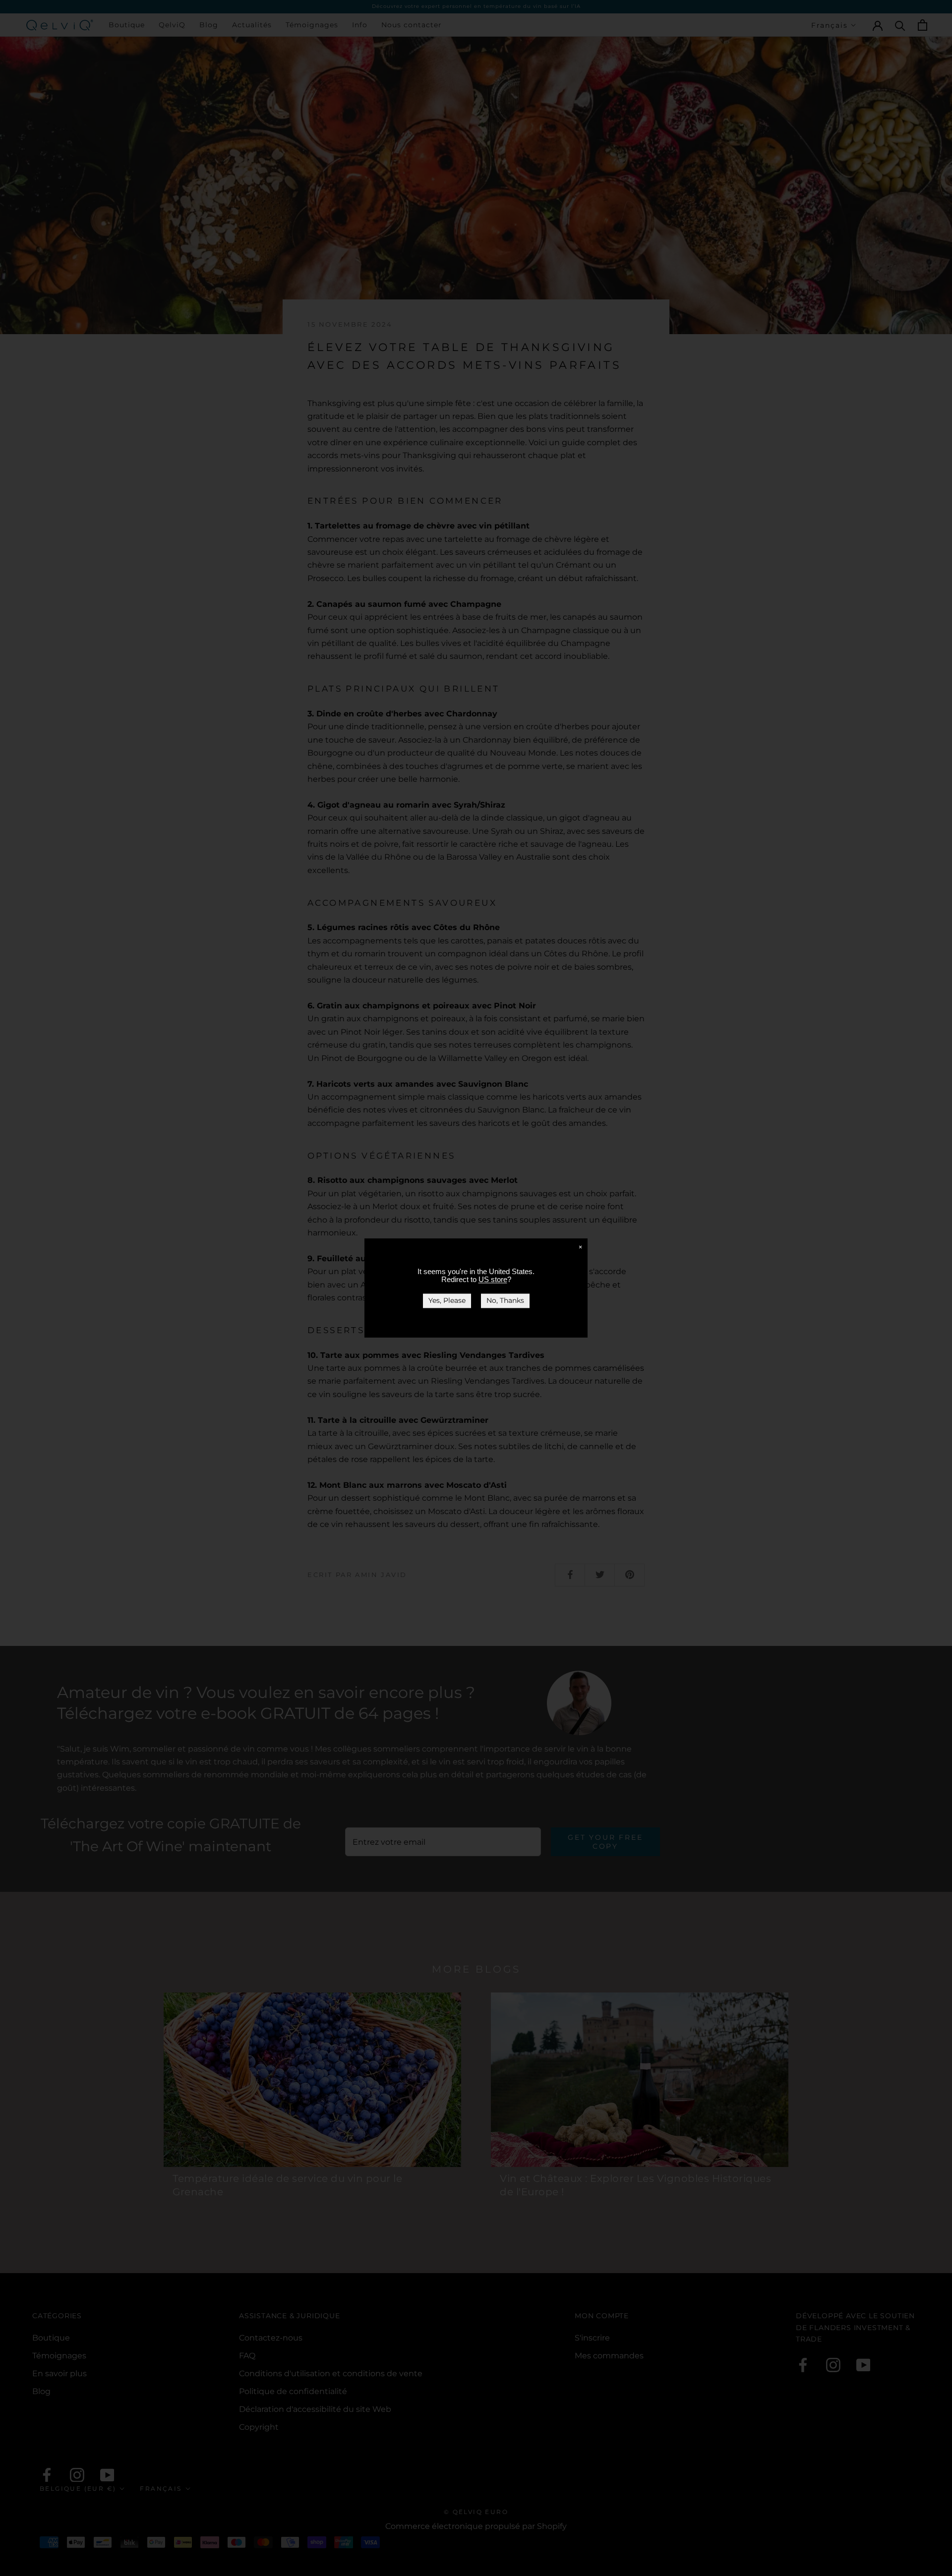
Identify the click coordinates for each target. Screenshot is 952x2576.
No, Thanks (505, 1300)
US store (493, 1279)
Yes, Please (447, 1300)
